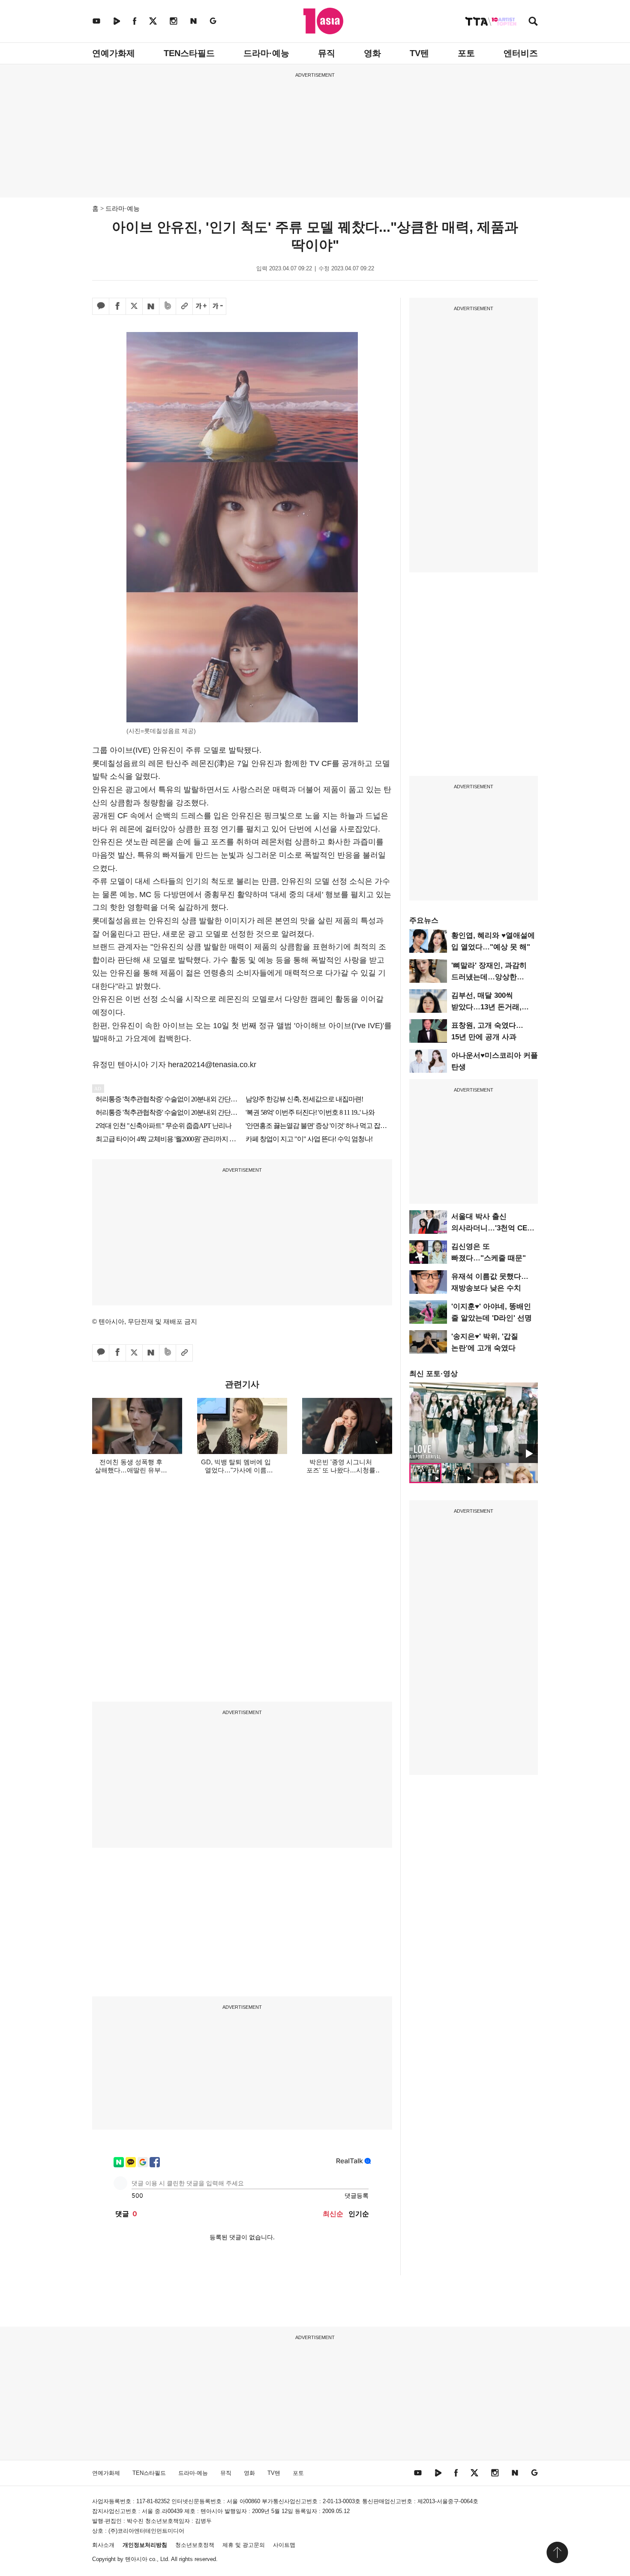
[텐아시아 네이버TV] (117, 21)
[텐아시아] (323, 21)
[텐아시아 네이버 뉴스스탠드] (193, 21)
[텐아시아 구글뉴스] (213, 21)
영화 (372, 53)
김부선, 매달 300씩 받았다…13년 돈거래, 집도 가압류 (486, 1007)
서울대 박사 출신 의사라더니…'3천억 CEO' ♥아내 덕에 (493, 1228)
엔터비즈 (521, 53)
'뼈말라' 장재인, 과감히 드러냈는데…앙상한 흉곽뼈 (489, 977)
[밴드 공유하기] (168, 306)
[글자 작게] (218, 306)
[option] (474, 1423)
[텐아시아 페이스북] (135, 21)
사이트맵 (284, 2545)
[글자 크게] (201, 306)
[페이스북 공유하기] (117, 306)
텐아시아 (136, 2559)
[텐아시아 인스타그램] (174, 21)
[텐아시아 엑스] (153, 21)
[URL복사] (184, 306)
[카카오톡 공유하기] (101, 306)
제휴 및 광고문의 (244, 2545)
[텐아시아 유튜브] (96, 21)
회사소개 (103, 2545)
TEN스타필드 (189, 53)
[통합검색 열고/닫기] (533, 22)
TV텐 (419, 53)
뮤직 (327, 53)
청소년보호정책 (195, 2545)
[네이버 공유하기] (151, 306)
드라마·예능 (266, 53)
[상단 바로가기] (557, 2552)
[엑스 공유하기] (134, 306)
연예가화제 (114, 53)
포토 (466, 53)
